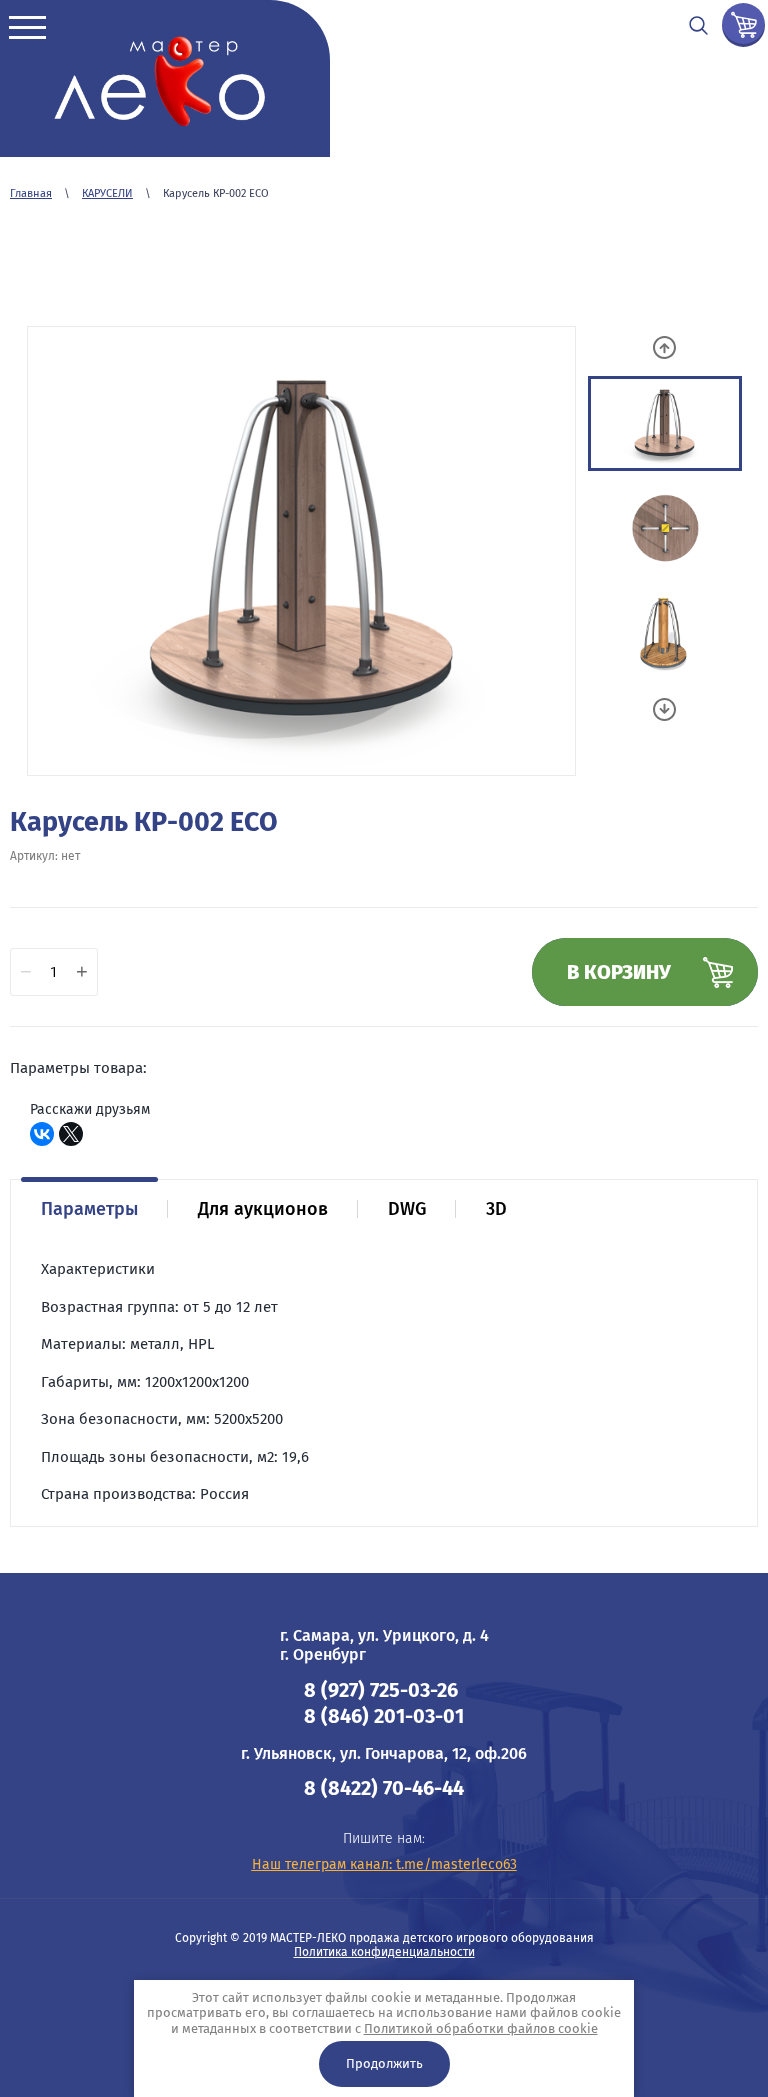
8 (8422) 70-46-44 (384, 1788)
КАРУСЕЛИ (107, 193)
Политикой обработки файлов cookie (481, 2028)
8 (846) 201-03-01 (384, 1716)
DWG (407, 1209)
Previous (664, 347)
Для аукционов (263, 1209)
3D (496, 1209)
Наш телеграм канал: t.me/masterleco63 (384, 1864)
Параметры (89, 1209)
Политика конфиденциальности (384, 1952)
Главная (31, 193)
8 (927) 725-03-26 (381, 1690)
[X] (71, 1134)
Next (664, 709)
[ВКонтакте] (42, 1134)
